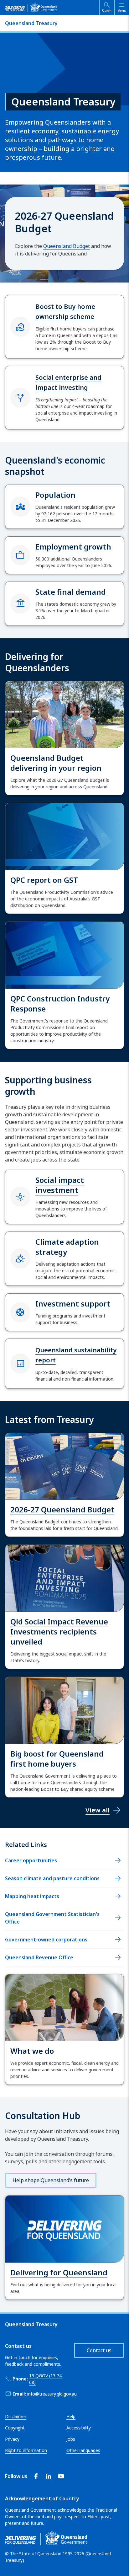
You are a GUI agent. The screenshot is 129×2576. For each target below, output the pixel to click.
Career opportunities (31, 1860)
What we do (32, 2051)
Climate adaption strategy (67, 1247)
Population (55, 495)
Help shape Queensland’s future (51, 2180)
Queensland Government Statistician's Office (52, 1918)
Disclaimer (16, 2416)
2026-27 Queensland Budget (62, 1509)
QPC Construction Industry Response (60, 1004)
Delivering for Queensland (59, 2272)
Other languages (83, 2450)
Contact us (99, 2350)
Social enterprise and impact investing (68, 382)
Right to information (26, 2450)
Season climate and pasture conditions (52, 1878)
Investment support (73, 1304)
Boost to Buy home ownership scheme (65, 311)
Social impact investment (60, 1185)
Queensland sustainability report (76, 1355)
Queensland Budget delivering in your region (56, 763)
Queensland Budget (67, 246)
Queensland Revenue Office (39, 1957)
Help (71, 2416)
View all (98, 1810)
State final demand (71, 592)
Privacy (12, 2439)
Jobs (71, 2439)
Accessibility (79, 2428)
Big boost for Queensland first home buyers (57, 1759)
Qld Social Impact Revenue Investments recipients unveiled (59, 1631)
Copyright (15, 2428)
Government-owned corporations (46, 1940)
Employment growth (73, 547)
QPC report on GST (44, 880)
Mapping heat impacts (32, 1896)
